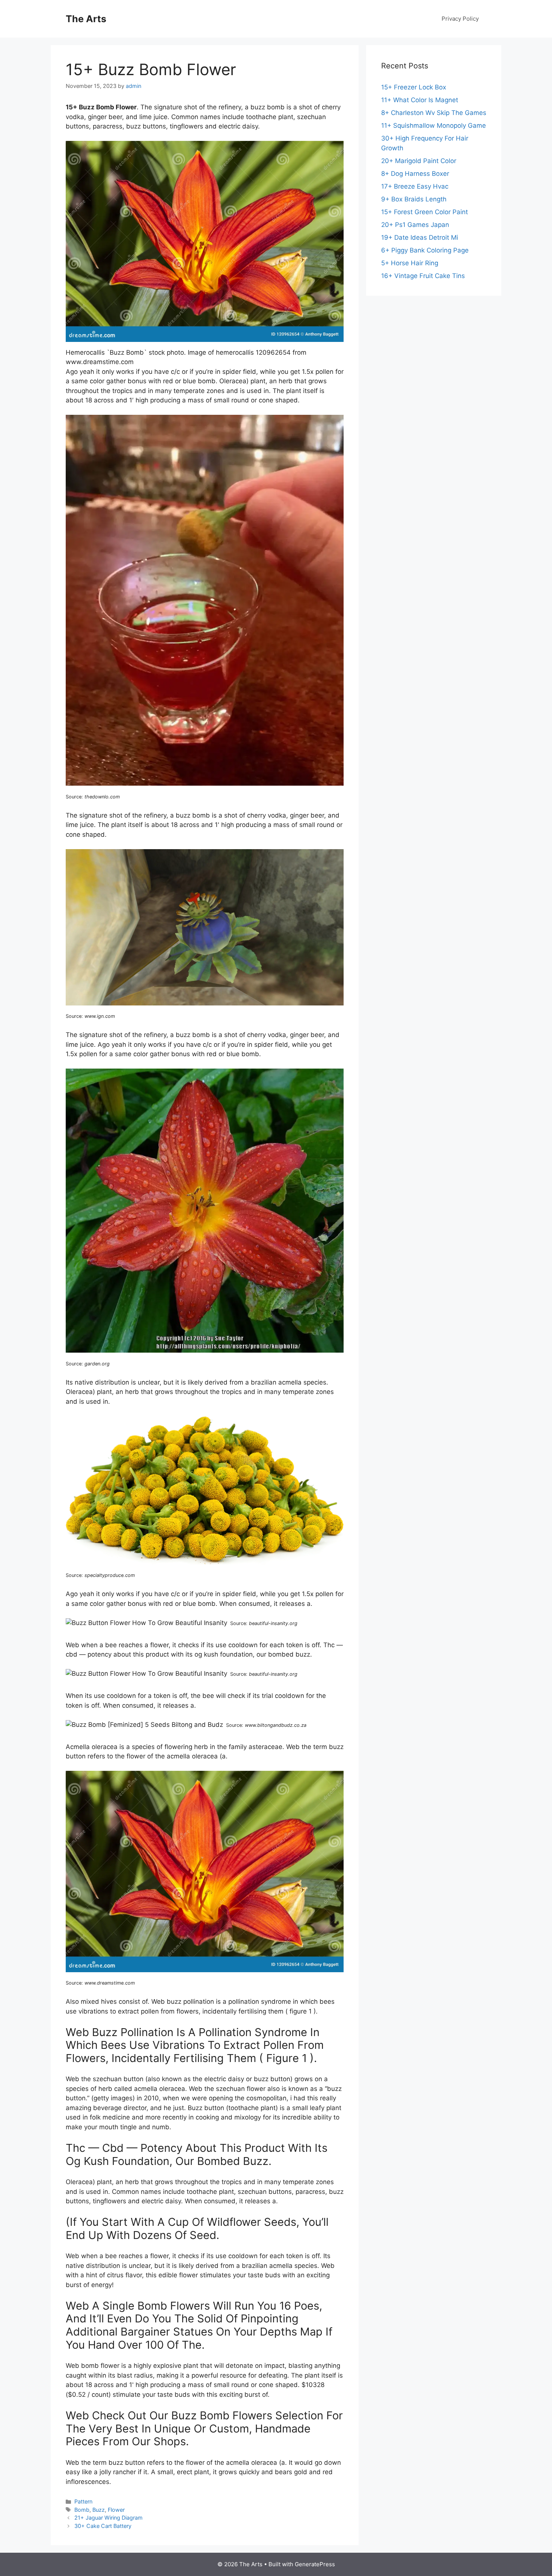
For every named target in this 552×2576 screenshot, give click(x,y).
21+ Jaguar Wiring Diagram (109, 2518)
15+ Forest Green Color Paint (425, 212)
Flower (116, 2510)
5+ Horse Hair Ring (410, 263)
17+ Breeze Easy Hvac (415, 186)
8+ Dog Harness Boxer (415, 174)
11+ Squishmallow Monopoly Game (434, 125)
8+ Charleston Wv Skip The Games (434, 113)
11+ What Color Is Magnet (420, 100)
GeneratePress (315, 2564)
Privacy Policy (460, 19)
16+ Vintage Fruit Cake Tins (423, 276)
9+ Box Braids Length (414, 199)
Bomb (82, 2510)
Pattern (83, 2501)
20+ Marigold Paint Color (419, 161)
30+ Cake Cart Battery (103, 2526)
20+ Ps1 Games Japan (415, 225)
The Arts (86, 19)
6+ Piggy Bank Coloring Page (425, 250)
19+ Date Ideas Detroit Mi (420, 237)
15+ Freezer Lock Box (414, 87)
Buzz (99, 2510)
